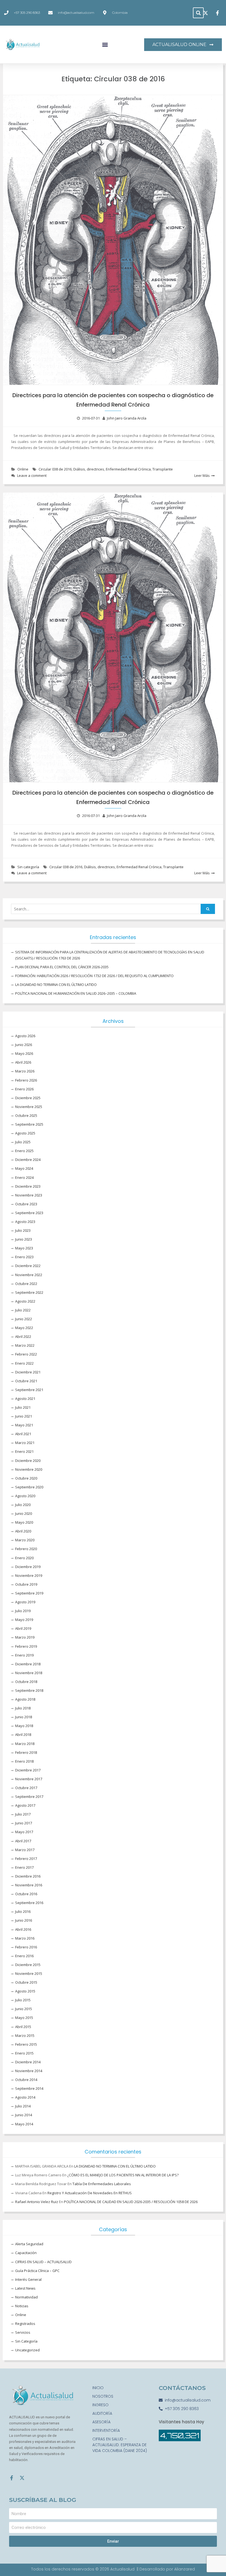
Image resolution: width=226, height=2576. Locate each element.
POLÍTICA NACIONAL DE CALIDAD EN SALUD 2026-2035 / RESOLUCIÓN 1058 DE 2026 (131, 2202)
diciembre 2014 (28, 2062)
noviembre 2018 (29, 1673)
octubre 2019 (26, 1584)
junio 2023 (24, 1239)
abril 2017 (23, 1841)
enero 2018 (24, 1761)
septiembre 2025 (29, 1124)
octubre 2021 (26, 1381)
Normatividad (26, 2297)
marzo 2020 (25, 1540)
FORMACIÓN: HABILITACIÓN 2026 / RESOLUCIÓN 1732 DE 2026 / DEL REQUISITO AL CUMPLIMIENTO (94, 976)
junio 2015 (24, 2009)
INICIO (98, 2388)
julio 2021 (23, 1407)
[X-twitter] (22, 2478)
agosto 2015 (25, 1991)
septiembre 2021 (29, 1390)
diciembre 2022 (28, 1266)
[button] (198, 13)
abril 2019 (23, 1628)
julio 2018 (23, 1708)
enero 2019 (24, 1655)
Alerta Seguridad (29, 2244)
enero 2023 (24, 1257)
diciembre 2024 (28, 1160)
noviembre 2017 (29, 1779)
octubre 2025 (26, 1115)
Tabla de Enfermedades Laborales (102, 2184)
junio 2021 (24, 1416)
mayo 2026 (24, 1053)
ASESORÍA (101, 2422)
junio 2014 (24, 2115)
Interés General (28, 2279)
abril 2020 (23, 1531)
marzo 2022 (25, 1345)
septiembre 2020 (29, 1487)
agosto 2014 (25, 2097)
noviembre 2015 (29, 1973)
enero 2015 (24, 2053)
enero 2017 (24, 1867)
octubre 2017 (26, 1788)
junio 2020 (24, 1513)
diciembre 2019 (28, 1567)
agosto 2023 (25, 1222)
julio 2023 (23, 1230)
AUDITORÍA (102, 2413)
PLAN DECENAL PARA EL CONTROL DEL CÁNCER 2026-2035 (62, 967)
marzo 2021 (25, 1443)
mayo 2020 (24, 1522)
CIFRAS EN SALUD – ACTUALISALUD (43, 2262)
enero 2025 (24, 1151)
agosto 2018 (25, 1699)
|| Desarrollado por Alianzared (166, 2569)
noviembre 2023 (29, 1195)
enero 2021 (24, 1451)
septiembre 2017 (29, 1797)
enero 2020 (24, 1558)
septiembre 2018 (29, 1690)
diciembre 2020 (28, 1461)
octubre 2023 (26, 1204)
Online (23, 469)
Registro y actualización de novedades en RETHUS (90, 2193)
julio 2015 (23, 2000)
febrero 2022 (26, 1354)
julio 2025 (23, 1142)
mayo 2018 (24, 1726)
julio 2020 (23, 1505)
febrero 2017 (26, 1859)
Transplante (163, 469)
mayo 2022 (24, 1328)
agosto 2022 (25, 1301)
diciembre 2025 (28, 1098)
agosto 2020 (25, 1496)
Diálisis (79, 469)
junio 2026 (24, 1045)
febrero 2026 (26, 1080)
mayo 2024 (24, 1168)
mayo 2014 (24, 2124)
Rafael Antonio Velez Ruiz (37, 2202)
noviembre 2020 (29, 1469)
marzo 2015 (25, 2035)
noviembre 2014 (29, 2071)
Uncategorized (27, 2350)
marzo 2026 (25, 1071)
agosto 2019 (25, 1602)
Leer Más (202, 475)
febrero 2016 (26, 1947)
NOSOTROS (103, 2396)
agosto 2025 (25, 1133)
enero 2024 (24, 1177)
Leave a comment (32, 475)
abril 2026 (23, 1062)
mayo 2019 (24, 1620)
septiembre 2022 (29, 1292)
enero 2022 (24, 1363)
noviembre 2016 (29, 1885)
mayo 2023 (24, 1248)
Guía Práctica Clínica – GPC (37, 2271)
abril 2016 (23, 1929)
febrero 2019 (26, 1646)
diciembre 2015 (28, 1965)
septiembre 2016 (29, 1903)
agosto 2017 (25, 1805)
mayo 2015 (24, 2018)
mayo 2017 (24, 1832)
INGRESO (100, 2405)
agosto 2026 (25, 1036)
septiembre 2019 (29, 1593)
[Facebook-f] (12, 2478)
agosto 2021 (25, 1399)
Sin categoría (28, 867)
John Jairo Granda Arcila (127, 418)
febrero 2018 (26, 1752)
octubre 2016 (26, 1894)
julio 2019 (23, 1611)
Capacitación (26, 2253)
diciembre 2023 (28, 1186)
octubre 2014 (26, 2080)
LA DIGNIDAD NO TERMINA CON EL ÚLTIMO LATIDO (56, 985)
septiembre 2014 (29, 2088)
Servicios (23, 2332)
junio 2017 (24, 1823)
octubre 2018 (26, 1682)
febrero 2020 (26, 1549)
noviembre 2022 (29, 1275)
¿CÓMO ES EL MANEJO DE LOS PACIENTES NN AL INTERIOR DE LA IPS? (123, 2175)
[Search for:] (113, 909)
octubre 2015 (26, 1982)
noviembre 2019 (29, 1575)
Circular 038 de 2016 (55, 469)
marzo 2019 (25, 1637)
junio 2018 (24, 1717)
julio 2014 (23, 2106)
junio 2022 (24, 1319)
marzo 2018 (25, 1744)
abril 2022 (23, 1337)
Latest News (25, 2288)
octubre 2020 (26, 1478)
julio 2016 (23, 1911)
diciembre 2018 (28, 1664)
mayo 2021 (24, 1425)
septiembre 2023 (29, 1213)
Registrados (25, 2324)
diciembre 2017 (28, 1770)
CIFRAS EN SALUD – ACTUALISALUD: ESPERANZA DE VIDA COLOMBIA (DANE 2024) (120, 2445)
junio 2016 (24, 1920)
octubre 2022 (26, 1284)
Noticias (22, 2306)
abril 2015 (23, 2027)
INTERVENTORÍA (106, 2430)
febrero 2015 (26, 2044)
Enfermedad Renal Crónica (128, 469)
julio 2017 (23, 1814)
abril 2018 (23, 1735)
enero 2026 (24, 1089)
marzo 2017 (25, 1850)
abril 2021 (23, 1434)
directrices (95, 469)
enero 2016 (24, 1956)
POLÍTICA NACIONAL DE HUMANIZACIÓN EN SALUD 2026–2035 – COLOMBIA (76, 993)
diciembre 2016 (28, 1876)
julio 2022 (23, 1310)
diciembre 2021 (28, 1372)
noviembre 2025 (29, 1107)
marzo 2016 (25, 1938)
